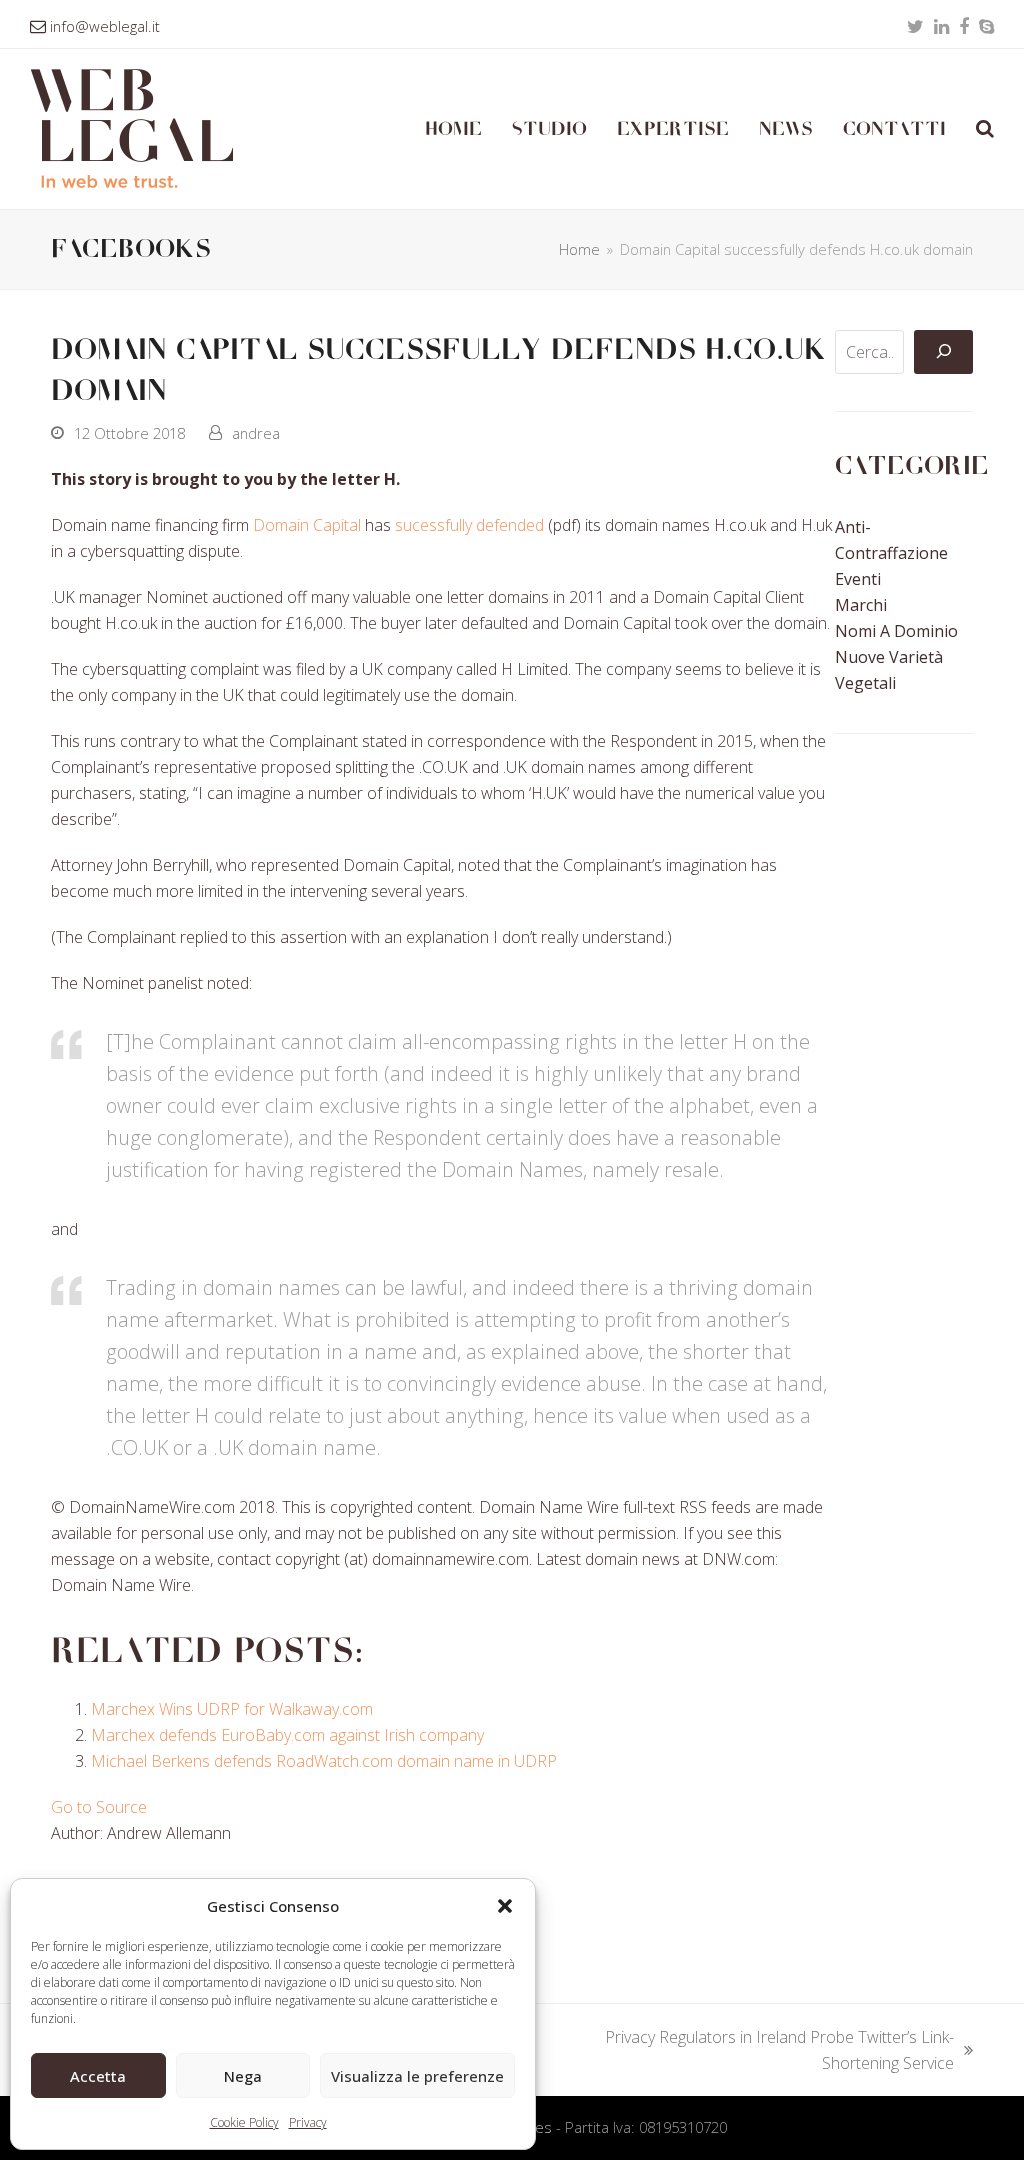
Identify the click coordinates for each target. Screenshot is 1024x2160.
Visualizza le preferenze (417, 2076)
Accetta (98, 2076)
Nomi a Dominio (896, 631)
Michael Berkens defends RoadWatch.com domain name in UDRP (324, 1761)
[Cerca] (943, 352)
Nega (243, 2076)
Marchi (861, 605)
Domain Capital (307, 525)
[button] (505, 1906)
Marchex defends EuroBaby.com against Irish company (287, 1735)
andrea (256, 433)
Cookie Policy (244, 2122)
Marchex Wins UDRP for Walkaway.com (232, 1709)
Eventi (858, 579)
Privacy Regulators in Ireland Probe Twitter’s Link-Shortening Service (769, 2051)
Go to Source (99, 1807)
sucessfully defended (469, 525)
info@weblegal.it (105, 26)
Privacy (308, 2122)
